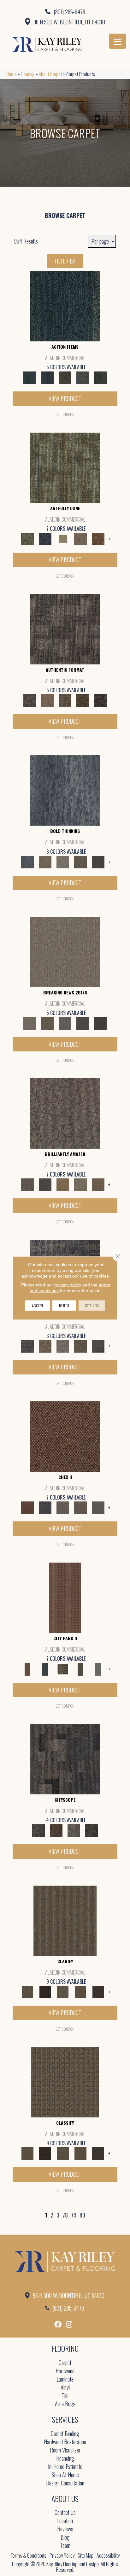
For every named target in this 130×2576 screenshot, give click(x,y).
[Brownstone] (65, 377)
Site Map (86, 2555)
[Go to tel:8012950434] (65, 11)
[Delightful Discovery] (65, 467)
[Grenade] (45, 861)
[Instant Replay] (65, 1023)
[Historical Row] (92, 1830)
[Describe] (63, 1991)
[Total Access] (100, 1023)
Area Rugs (65, 2404)
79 (74, 2215)
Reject (64, 1306)
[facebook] (58, 2324)
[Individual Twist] (65, 700)
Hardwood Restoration (65, 2442)
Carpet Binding (65, 2434)
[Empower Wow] (80, 1184)
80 (82, 2215)
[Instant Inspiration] (98, 1184)
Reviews (65, 2529)
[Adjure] (98, 1991)
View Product (65, 398)
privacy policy (68, 1285)
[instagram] (69, 2324)
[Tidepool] (65, 306)
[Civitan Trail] (56, 1830)
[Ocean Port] (47, 377)
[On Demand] (83, 1023)
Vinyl (65, 2388)
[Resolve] (65, 1920)
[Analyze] (45, 1991)
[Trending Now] (65, 951)
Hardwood (65, 2371)
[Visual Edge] (65, 628)
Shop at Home (65, 2475)
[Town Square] (98, 1507)
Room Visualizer (65, 2450)
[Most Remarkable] (45, 538)
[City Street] (100, 377)
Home (12, 74)
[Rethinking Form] (83, 700)
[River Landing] (45, 1507)
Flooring (28, 74)
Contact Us (65, 2513)
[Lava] (63, 861)
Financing (65, 2459)
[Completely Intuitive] (63, 1184)
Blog (65, 2538)
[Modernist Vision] (63, 538)
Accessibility (108, 2555)
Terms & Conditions (28, 2555)
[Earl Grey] (83, 377)
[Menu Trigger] (118, 41)
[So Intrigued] (65, 1113)
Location (65, 2521)
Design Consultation (65, 2483)
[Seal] (98, 861)
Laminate (65, 2379)
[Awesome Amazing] (80, 538)
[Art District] (63, 1507)
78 (65, 2215)
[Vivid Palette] (98, 538)
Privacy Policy (62, 2555)
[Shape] (65, 790)
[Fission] (80, 861)
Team (65, 2546)
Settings (92, 1306)
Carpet (65, 2363)
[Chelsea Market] (65, 1436)
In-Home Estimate (65, 2467)
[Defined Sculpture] (47, 700)
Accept (38, 1306)
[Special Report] (47, 1023)
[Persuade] (80, 1991)
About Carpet (50, 74)
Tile (65, 2396)
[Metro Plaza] (80, 1507)
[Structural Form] (100, 700)
